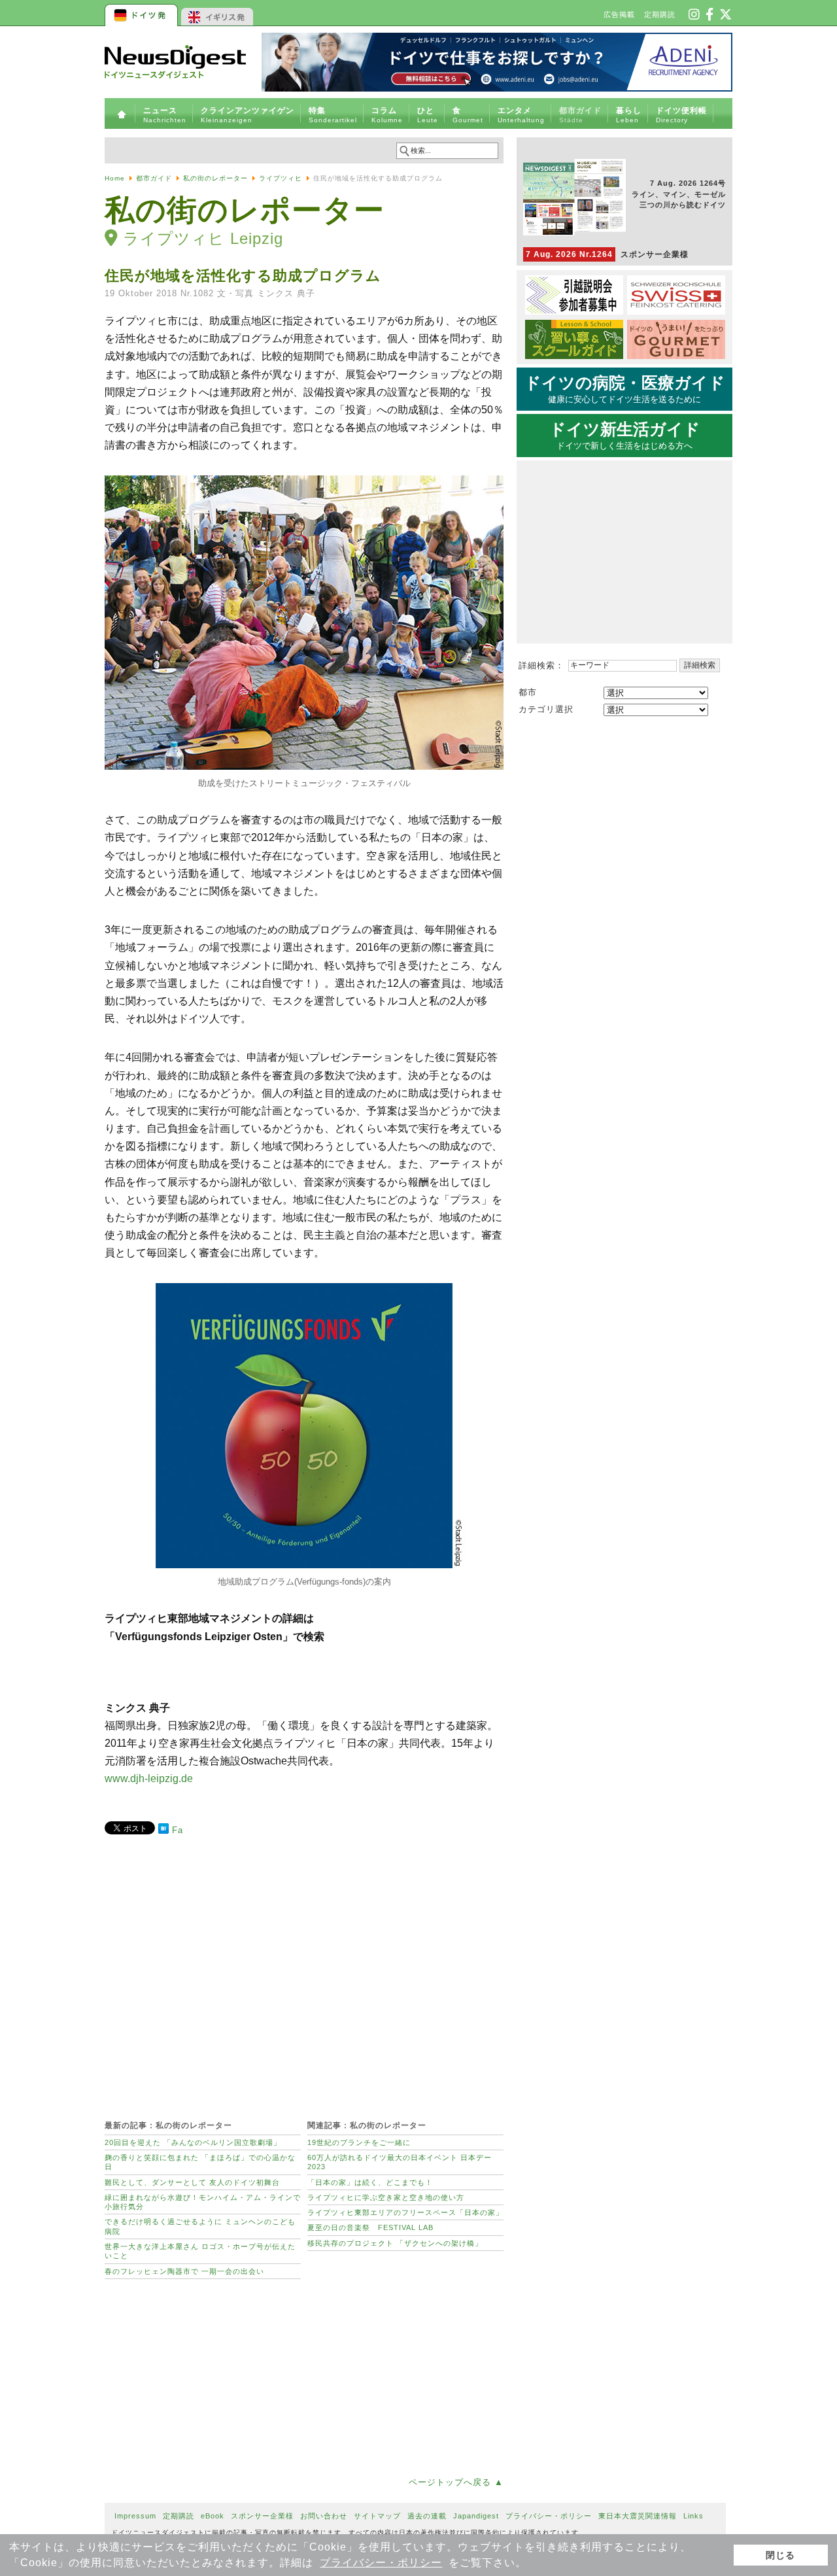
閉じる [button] (780, 2555)
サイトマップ (377, 2516)
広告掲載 (619, 14)
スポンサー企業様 (607, 254)
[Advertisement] (304, 1970)
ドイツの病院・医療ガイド (625, 389)
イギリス (217, 13)
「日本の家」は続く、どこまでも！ (370, 2182)
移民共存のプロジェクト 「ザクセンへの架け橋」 (395, 2243)
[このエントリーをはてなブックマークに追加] (163, 1831)
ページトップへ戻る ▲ (456, 2482)
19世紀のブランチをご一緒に (359, 2142)
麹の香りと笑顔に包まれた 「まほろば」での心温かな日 (200, 2162)
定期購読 (660, 14)
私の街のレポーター (215, 178)
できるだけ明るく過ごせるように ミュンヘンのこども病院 (200, 2226)
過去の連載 (427, 2516)
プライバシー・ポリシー (381, 2563)
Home (115, 178)
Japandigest (476, 2516)
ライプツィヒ (281, 178)
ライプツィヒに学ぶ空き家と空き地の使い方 (386, 2197)
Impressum (135, 2516)
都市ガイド (154, 178)
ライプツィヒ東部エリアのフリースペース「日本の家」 (405, 2212)
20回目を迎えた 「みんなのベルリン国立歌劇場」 (193, 2142)
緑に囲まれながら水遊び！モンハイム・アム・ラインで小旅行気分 (203, 2202)
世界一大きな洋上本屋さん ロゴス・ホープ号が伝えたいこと (200, 2251)
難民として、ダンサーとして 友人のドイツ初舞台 (192, 2182)
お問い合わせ (324, 2516)
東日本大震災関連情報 (638, 2516)
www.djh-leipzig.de (149, 1778)
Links (693, 2516)
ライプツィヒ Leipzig (203, 238)
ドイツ (142, 13)
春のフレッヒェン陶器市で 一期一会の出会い (184, 2271)
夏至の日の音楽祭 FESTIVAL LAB (370, 2227)
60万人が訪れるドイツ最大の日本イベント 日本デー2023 (400, 2162)
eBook (213, 2516)
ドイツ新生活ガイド (625, 436)
